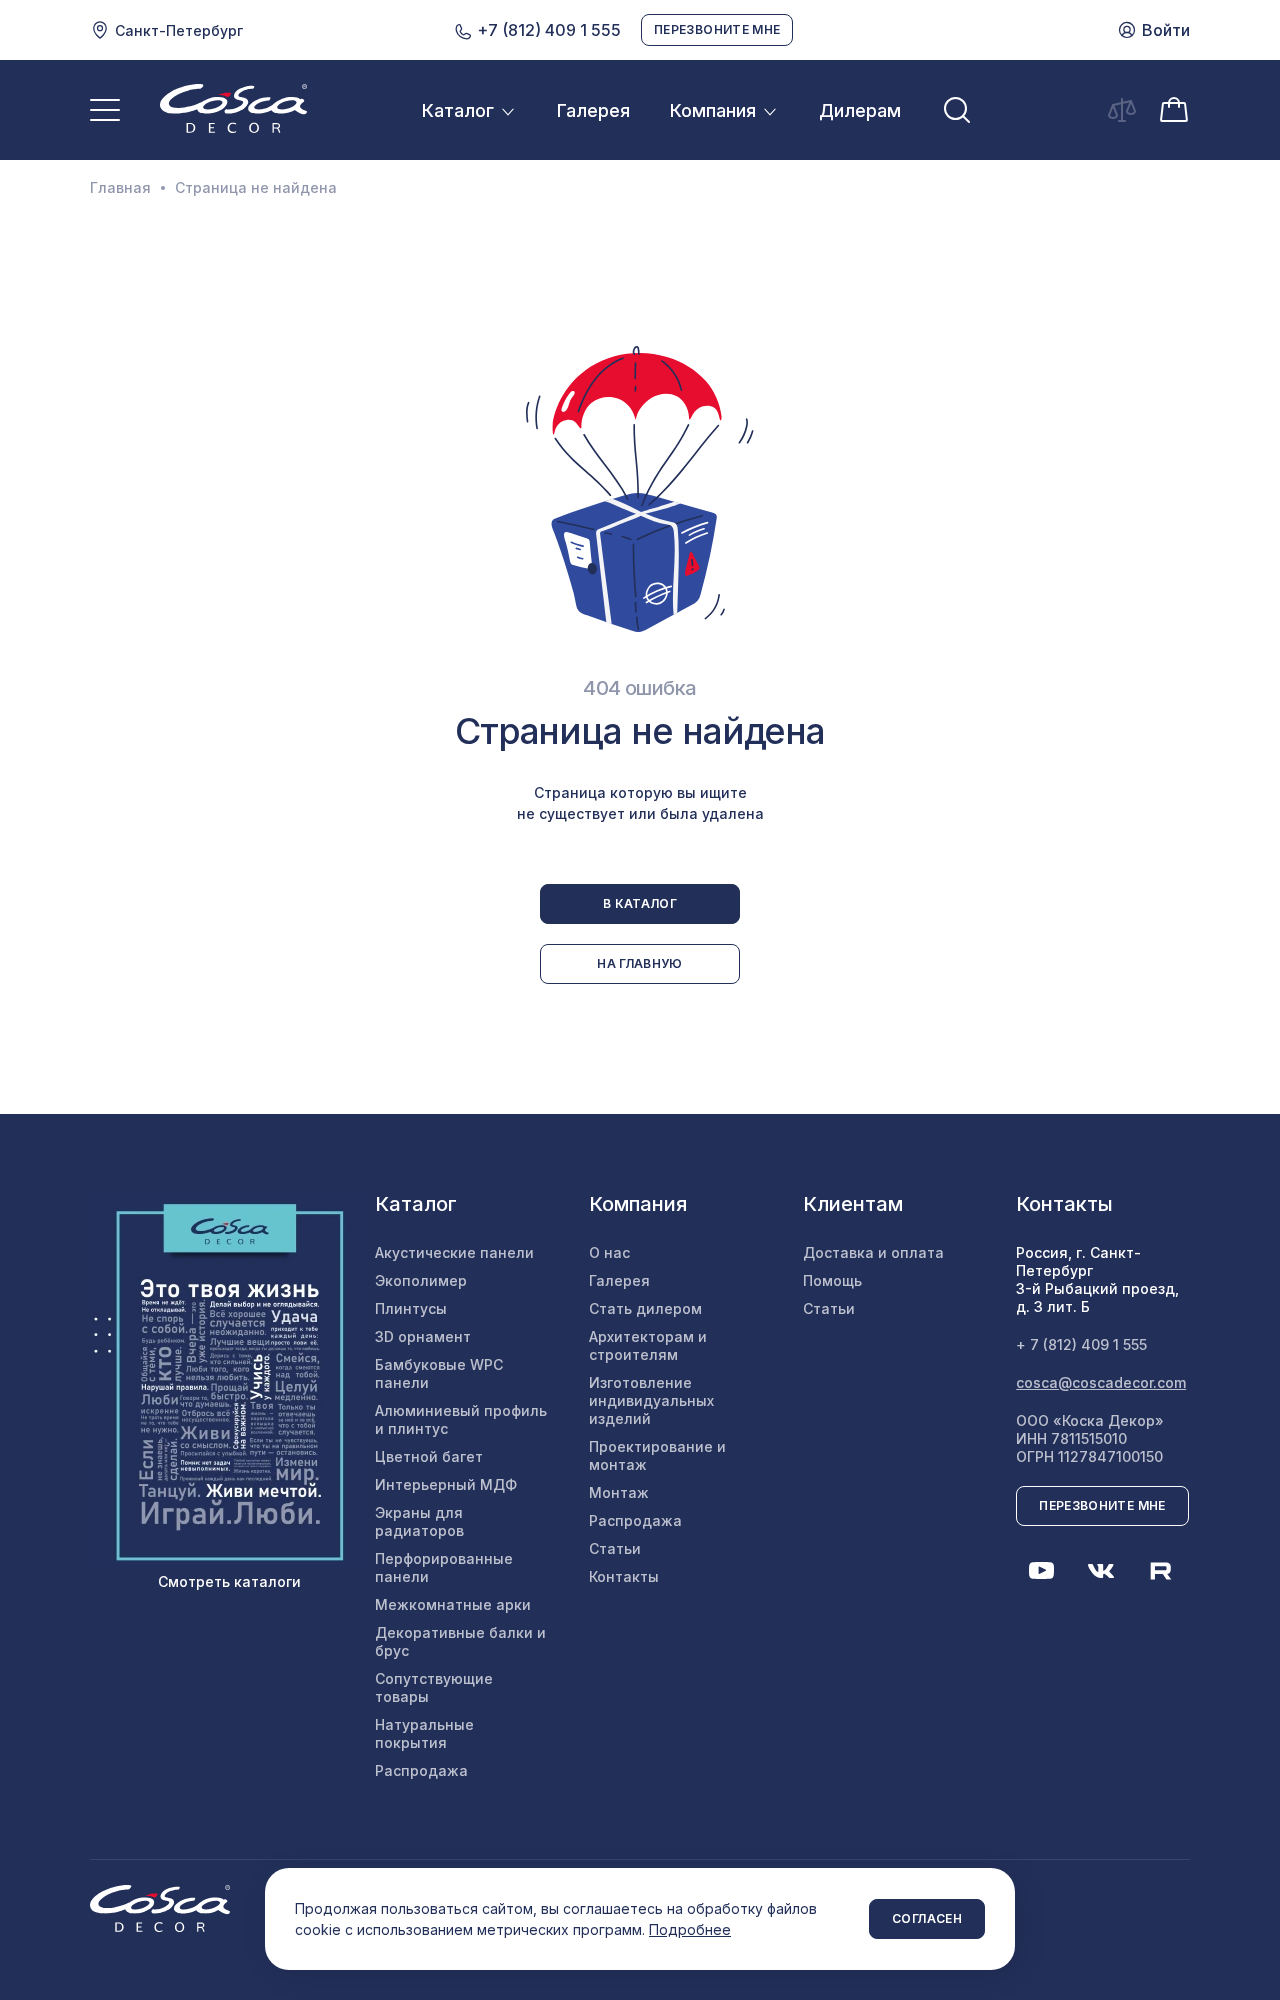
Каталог (458, 110)
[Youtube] (1041, 1571)
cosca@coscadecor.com (1101, 1382)
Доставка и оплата (873, 1252)
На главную (640, 963)
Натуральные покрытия (424, 1733)
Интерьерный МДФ (446, 1484)
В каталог (640, 903)
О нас (609, 1252)
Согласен (927, 1918)
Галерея (593, 110)
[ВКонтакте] (1101, 1571)
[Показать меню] (105, 110)
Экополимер (421, 1280)
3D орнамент (423, 1336)
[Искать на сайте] (957, 110)
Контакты (624, 1576)
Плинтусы (411, 1308)
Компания (713, 110)
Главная (120, 188)
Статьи (615, 1548)
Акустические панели (454, 1252)
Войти (1166, 30)
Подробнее (690, 1929)
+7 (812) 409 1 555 (547, 30)
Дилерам (860, 110)
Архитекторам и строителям (648, 1345)
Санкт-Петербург (179, 30)
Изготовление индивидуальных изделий (651, 1400)
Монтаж (619, 1492)
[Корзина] (1174, 108)
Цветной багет (429, 1456)
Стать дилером (645, 1308)
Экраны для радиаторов (419, 1521)
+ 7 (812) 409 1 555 (1081, 1344)
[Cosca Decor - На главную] (233, 108)
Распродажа (421, 1770)
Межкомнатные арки (453, 1604)
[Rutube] (1161, 1571)
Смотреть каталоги (229, 1581)
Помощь (832, 1280)
